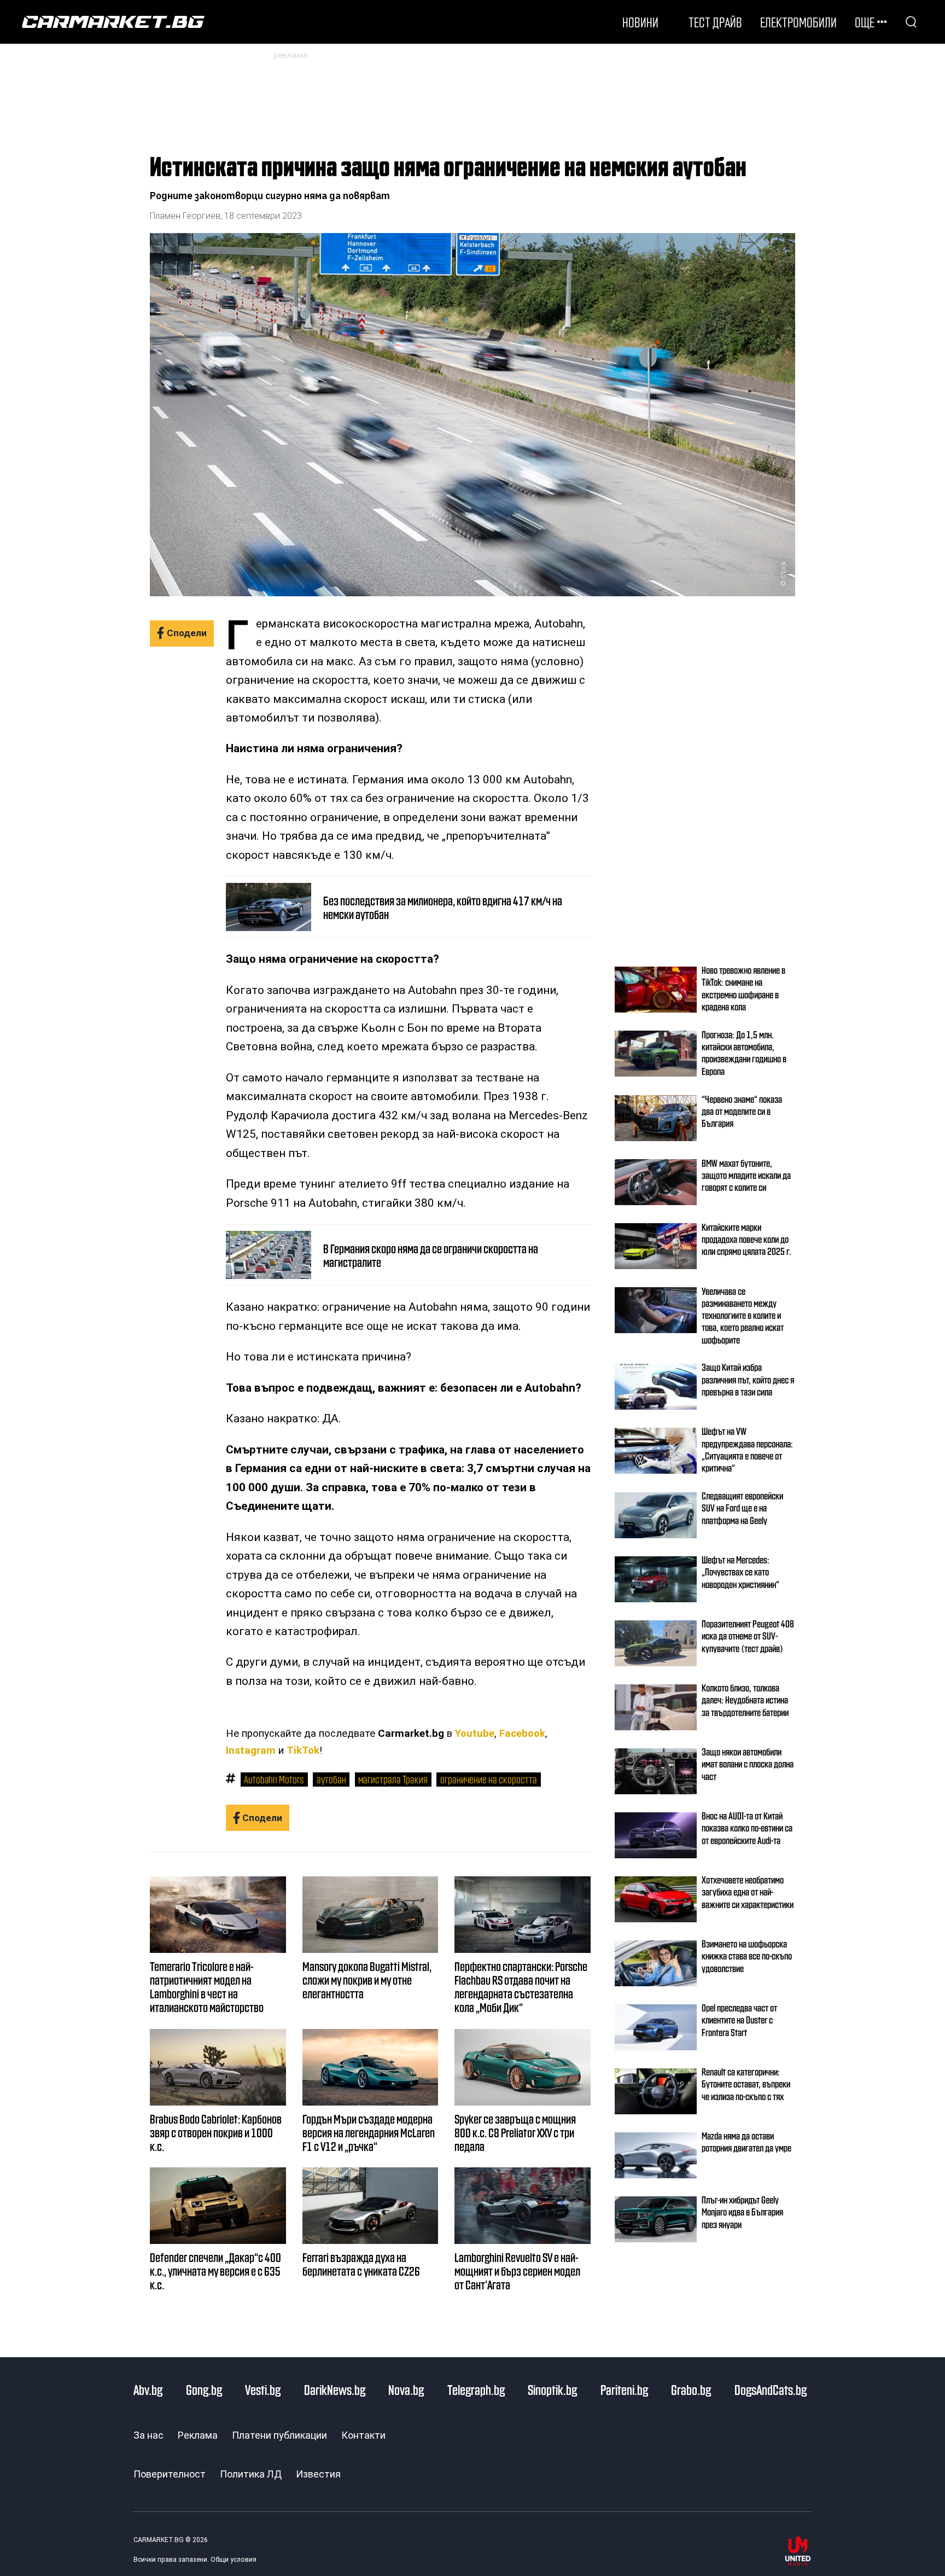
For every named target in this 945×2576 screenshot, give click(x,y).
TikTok (303, 1751)
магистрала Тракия (393, 1779)
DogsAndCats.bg (771, 2389)
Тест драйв (715, 22)
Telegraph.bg (476, 2389)
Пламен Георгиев (185, 216)
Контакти (363, 2435)
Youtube (475, 1734)
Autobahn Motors (274, 1779)
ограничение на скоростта (489, 1779)
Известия (318, 2474)
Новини (640, 22)
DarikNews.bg (335, 2389)
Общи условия (234, 2560)
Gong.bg (204, 2389)
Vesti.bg (263, 2389)
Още (865, 22)
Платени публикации (279, 2435)
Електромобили (798, 22)
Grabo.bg (691, 2389)
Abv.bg (148, 2389)
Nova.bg (406, 2389)
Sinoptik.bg (552, 2389)
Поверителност (170, 2474)
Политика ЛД (251, 2474)
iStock (783, 569)
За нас (148, 2435)
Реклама (198, 2435)
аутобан (331, 1779)
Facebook (522, 1734)
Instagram (251, 1751)
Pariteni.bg (624, 2389)
